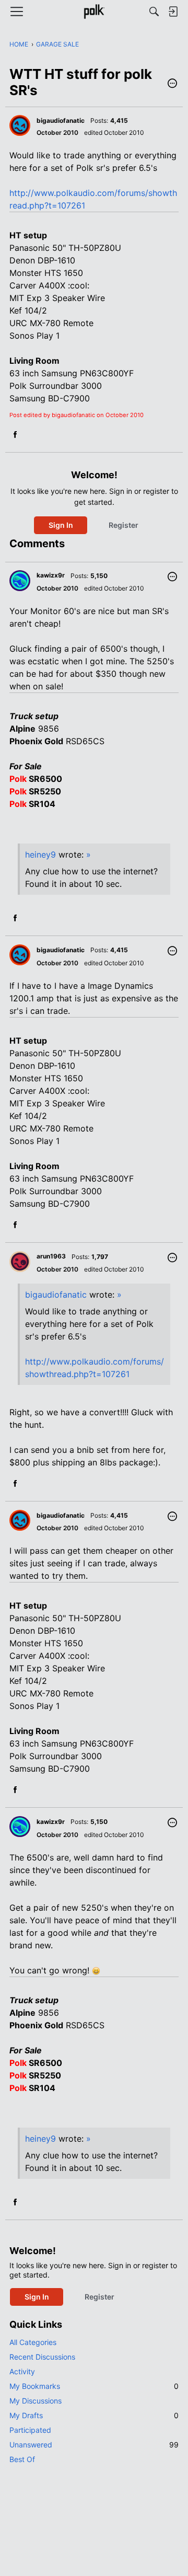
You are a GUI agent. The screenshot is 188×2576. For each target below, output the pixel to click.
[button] (172, 84)
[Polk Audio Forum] (94, 11)
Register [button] (124, 525)
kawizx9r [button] (51, 575)
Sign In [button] (61, 525)
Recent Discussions (42, 2357)
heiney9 (40, 854)
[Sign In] (173, 11)
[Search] (154, 11)
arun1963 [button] (51, 1256)
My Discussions (36, 2401)
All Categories (33, 2342)
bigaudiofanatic (56, 1295)
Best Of (22, 2459)
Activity (22, 2371)
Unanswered (94, 2445)
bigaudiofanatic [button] (61, 120)
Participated (30, 2430)
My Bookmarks (94, 2386)
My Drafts (94, 2415)
